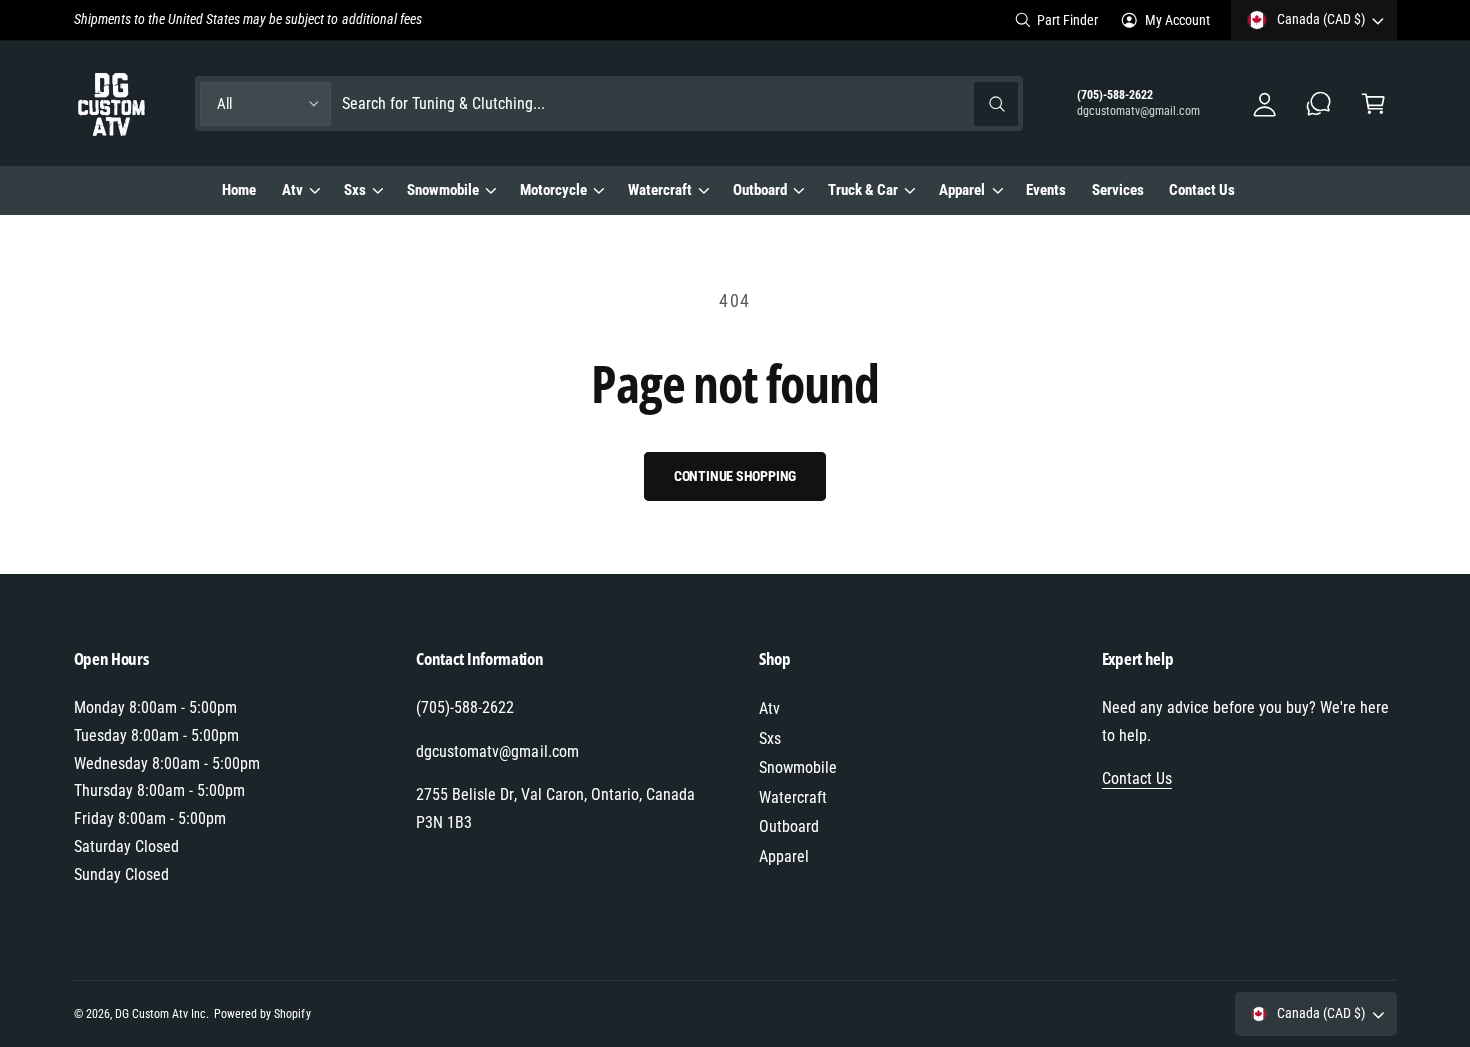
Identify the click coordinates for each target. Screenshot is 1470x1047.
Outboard (760, 190)
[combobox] (680, 103)
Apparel (962, 190)
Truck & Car (863, 190)
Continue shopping (735, 476)
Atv (292, 190)
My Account (1177, 20)
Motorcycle (553, 190)
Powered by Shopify (262, 1014)
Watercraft (660, 190)
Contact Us (1137, 778)
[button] (1373, 103)
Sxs (355, 190)
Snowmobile (443, 190)
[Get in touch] (1319, 103)
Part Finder (1067, 20)
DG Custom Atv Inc (160, 1014)
